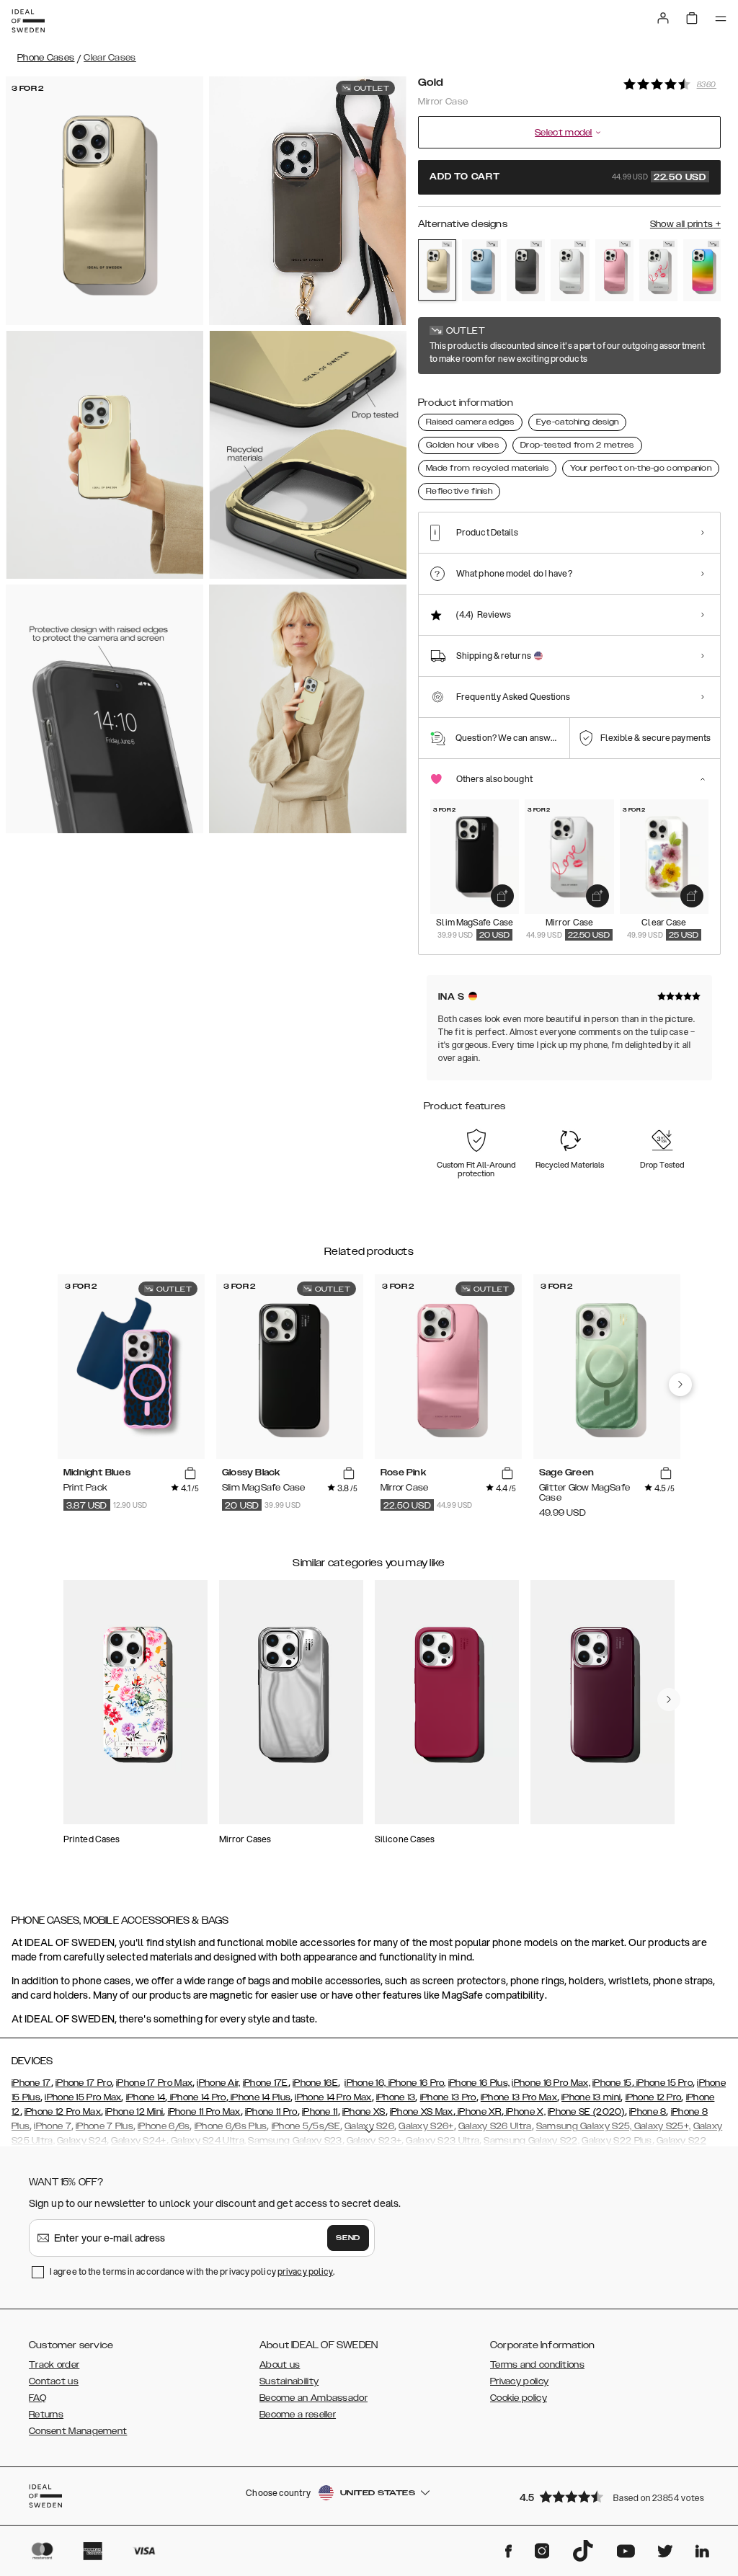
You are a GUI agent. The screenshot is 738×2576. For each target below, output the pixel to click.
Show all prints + (685, 224)
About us (280, 2365)
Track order (54, 2365)
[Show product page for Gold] (437, 270)
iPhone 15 (612, 2083)
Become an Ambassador (314, 2398)
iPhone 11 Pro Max (204, 2112)
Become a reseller (298, 2415)
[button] (615, 2496)
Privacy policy (519, 2381)
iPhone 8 (648, 2112)
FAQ (37, 2398)
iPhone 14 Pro (196, 2097)
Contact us (54, 2381)
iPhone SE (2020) (586, 2112)
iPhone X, (525, 2112)
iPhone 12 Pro (654, 2097)
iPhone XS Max (422, 2112)
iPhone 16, (365, 2083)
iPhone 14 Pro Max (333, 2097)
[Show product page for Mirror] (570, 270)
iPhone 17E (266, 2083)
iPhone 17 (31, 2083)
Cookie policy (519, 2398)
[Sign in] (663, 18)
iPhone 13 (396, 2097)
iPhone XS (364, 2112)
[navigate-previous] (680, 1385)
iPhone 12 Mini (134, 2112)
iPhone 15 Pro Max (83, 2097)
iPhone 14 (146, 2097)
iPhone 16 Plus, (479, 2083)
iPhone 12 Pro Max (63, 2112)
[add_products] (502, 896)
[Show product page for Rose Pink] (614, 270)
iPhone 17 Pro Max (154, 2083)
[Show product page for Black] (526, 270)
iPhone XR (479, 2112)
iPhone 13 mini (591, 2097)
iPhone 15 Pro (663, 2083)
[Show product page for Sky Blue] (481, 270)
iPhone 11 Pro (271, 2112)
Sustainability (289, 2381)
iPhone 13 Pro (448, 2097)
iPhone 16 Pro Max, (551, 2083)
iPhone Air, (218, 2083)
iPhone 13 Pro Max (519, 2097)
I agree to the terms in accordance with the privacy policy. (192, 2271)
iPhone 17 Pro (84, 2083)
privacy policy (305, 2271)
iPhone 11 (320, 2112)
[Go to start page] (28, 21)
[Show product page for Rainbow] (702, 270)
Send (348, 2238)
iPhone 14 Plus (260, 2097)
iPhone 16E (315, 2083)
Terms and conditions (537, 2365)
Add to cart (568, 177)
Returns (46, 2415)
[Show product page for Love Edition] (658, 270)
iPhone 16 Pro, (416, 2083)
